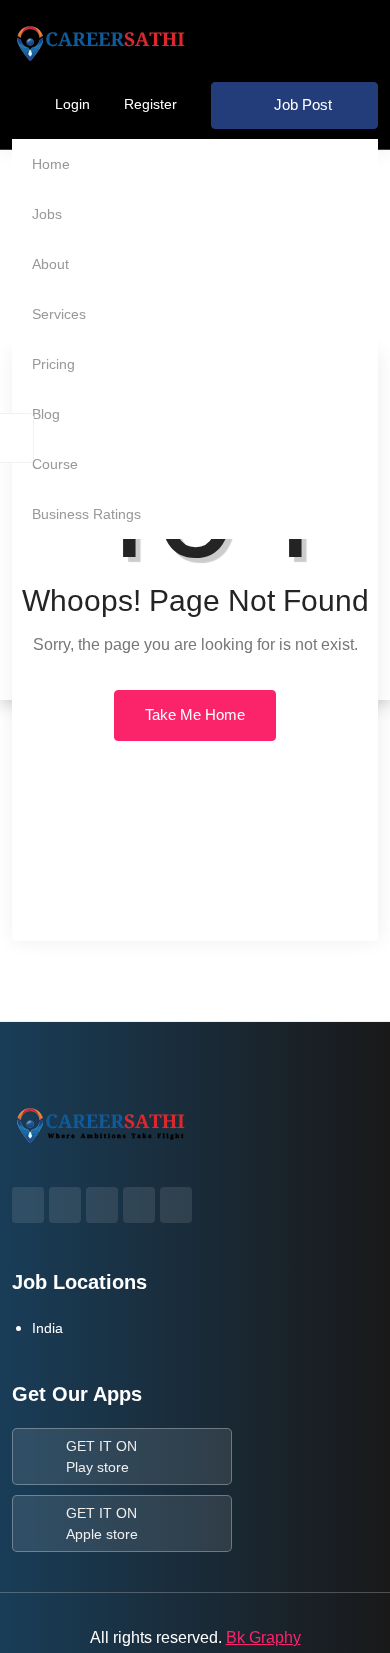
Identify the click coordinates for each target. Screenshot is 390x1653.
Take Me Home (195, 714)
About (50, 264)
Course (55, 464)
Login (72, 104)
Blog (46, 414)
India (47, 1328)
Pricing (53, 364)
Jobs (47, 214)
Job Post (303, 104)
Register (150, 104)
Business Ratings (86, 514)
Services (59, 314)
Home (51, 164)
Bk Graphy (263, 1637)
